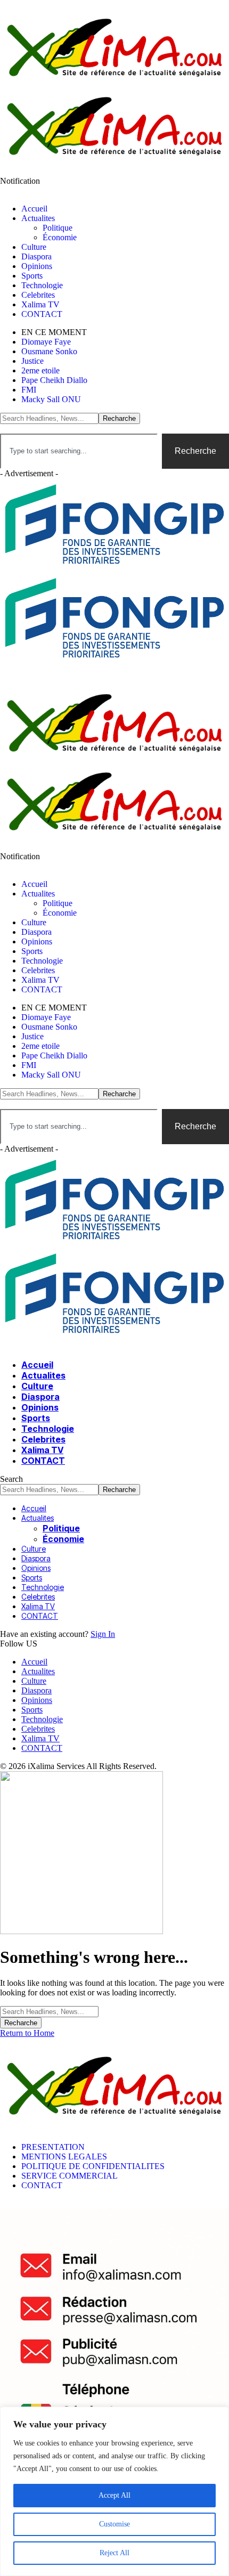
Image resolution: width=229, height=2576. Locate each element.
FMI (29, 390)
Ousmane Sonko (49, 351)
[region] (114, 2491)
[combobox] (79, 451)
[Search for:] (49, 2011)
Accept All (114, 2495)
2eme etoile (40, 370)
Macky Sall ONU (51, 399)
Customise (114, 2524)
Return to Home (27, 2033)
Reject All (114, 2553)
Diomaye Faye (46, 342)
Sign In (103, 1634)
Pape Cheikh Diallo (54, 380)
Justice (32, 361)
